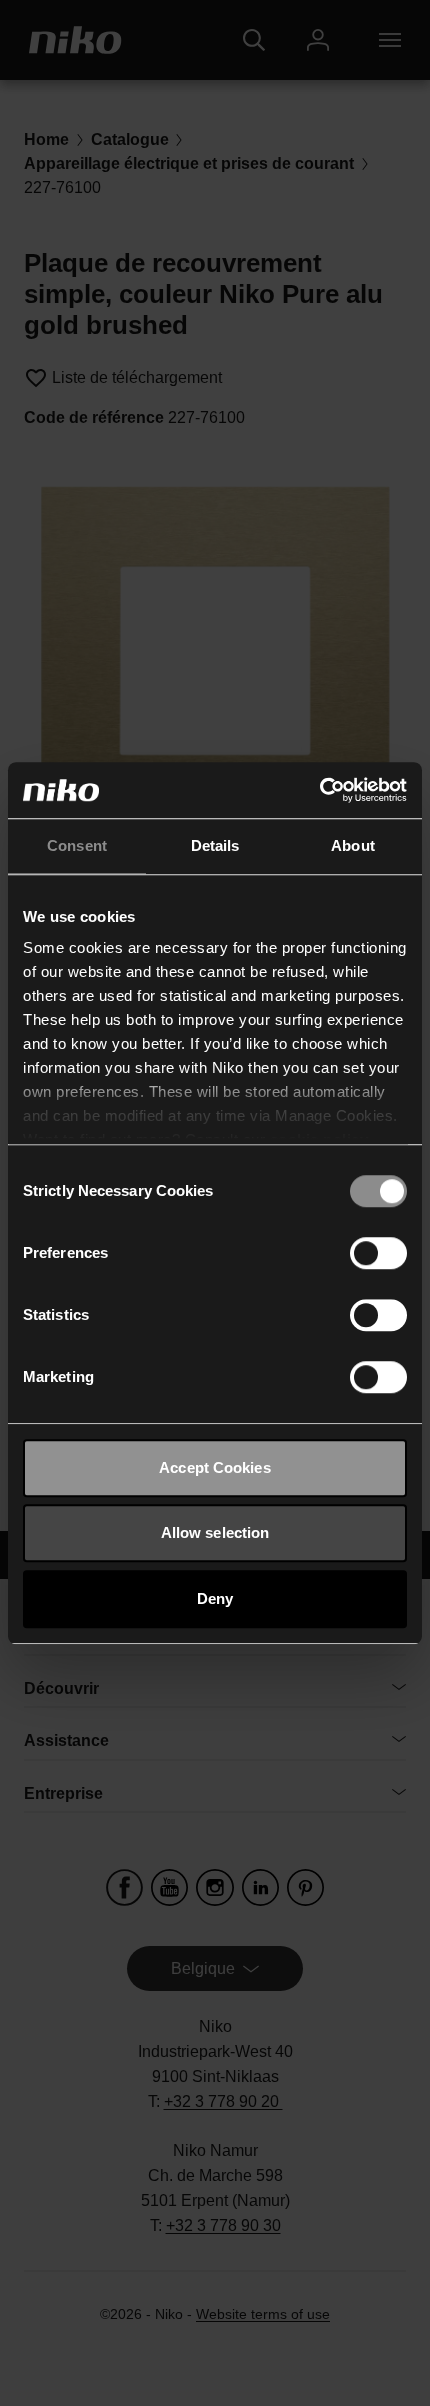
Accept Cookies (214, 1467)
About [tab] (353, 845)
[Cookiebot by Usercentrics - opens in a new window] (319, 790)
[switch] (378, 1253)
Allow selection (215, 1532)
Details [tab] (215, 845)
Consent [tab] (77, 845)
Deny (215, 1598)
